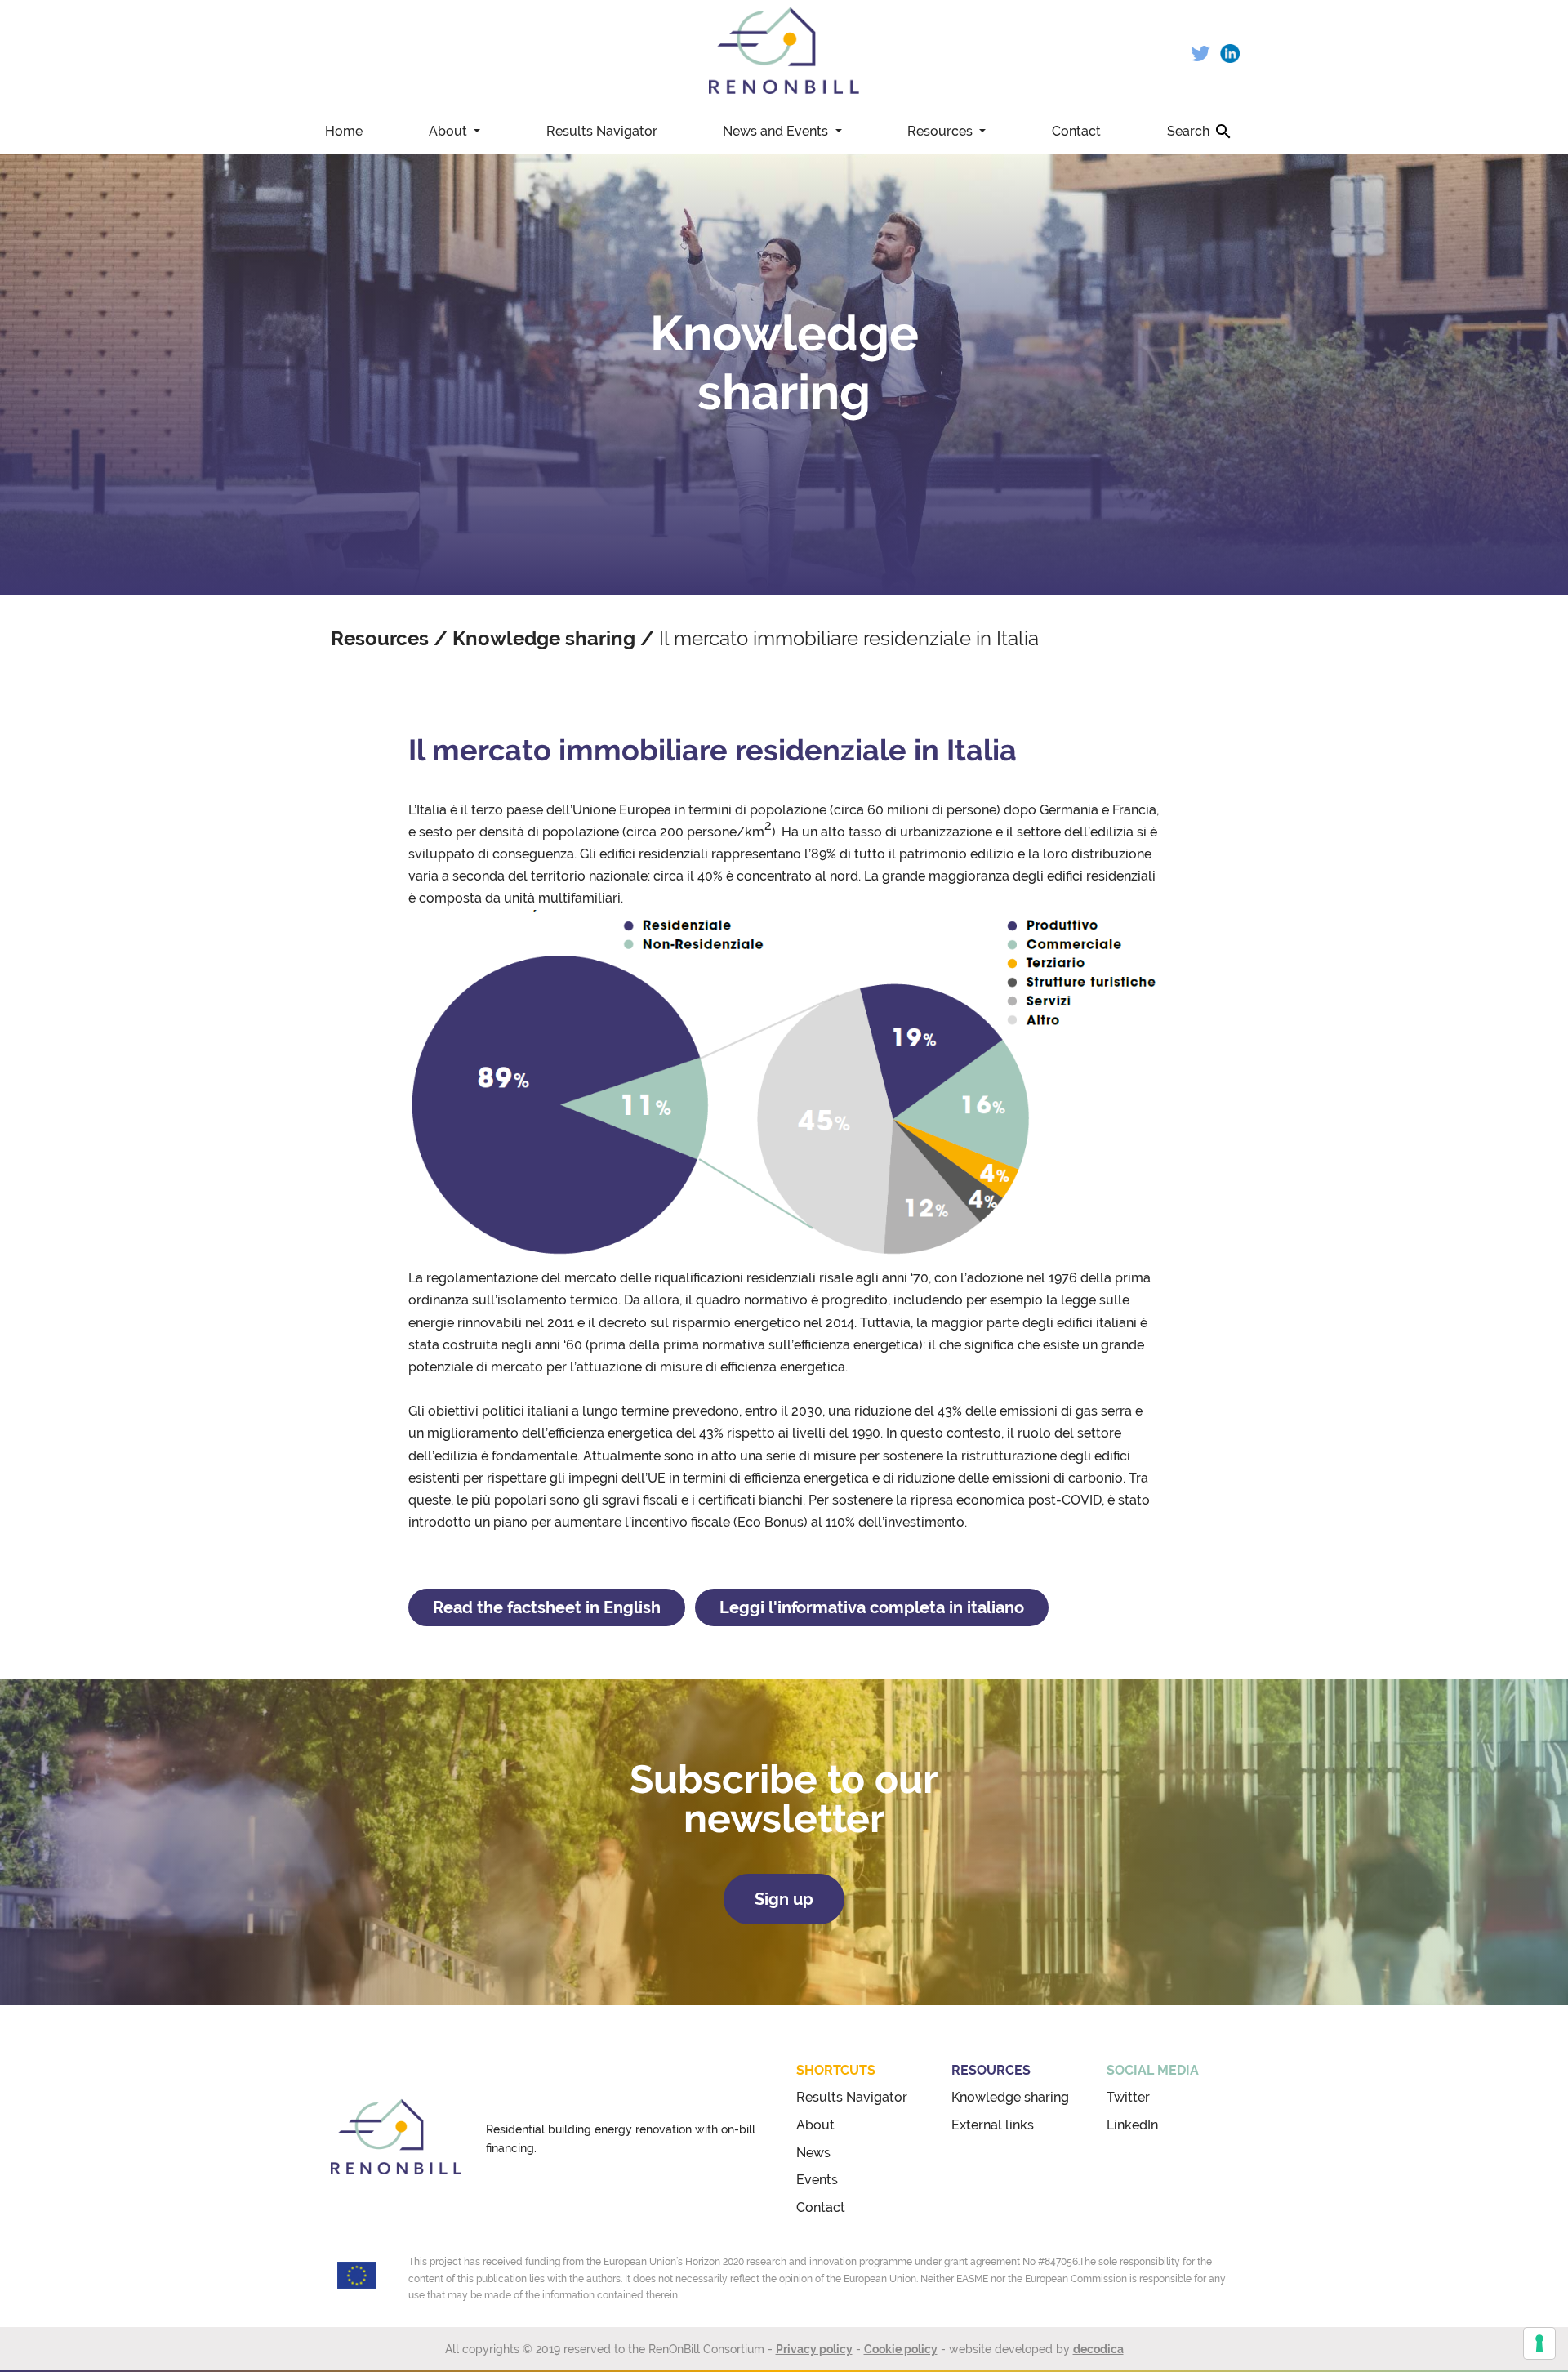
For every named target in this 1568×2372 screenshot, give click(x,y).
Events (817, 2180)
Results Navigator (602, 131)
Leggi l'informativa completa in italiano (872, 1607)
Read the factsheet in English (547, 1607)
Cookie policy (901, 2349)
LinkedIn (1132, 2125)
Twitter (1128, 2097)
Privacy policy (814, 2349)
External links (993, 2125)
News (813, 2153)
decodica (1098, 2349)
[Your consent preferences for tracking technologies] (1539, 2343)
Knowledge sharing (544, 638)
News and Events (777, 131)
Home (344, 131)
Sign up (784, 1899)
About (450, 131)
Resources (942, 131)
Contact (1076, 131)
